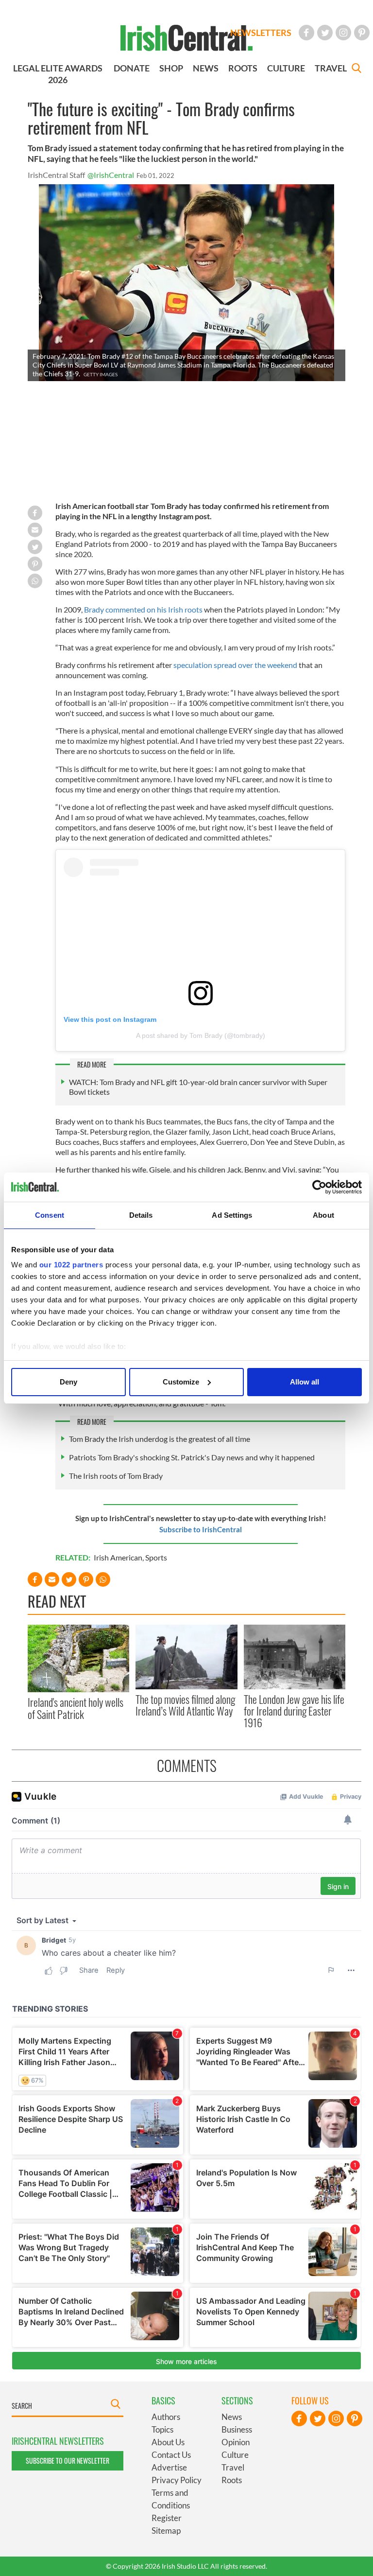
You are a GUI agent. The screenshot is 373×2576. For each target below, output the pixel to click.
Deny (68, 1382)
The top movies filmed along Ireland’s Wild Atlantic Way (185, 1705)
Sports (156, 1557)
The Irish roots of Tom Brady (116, 1476)
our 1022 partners (71, 1265)
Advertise (169, 2467)
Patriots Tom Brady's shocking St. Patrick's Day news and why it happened (192, 1457)
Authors (166, 2417)
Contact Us (171, 2455)
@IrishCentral (111, 175)
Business (237, 2429)
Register (167, 2518)
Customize (181, 1382)
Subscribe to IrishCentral (201, 1529)
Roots (232, 2480)
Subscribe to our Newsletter (68, 2461)
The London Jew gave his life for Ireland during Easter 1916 (294, 1711)
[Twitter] (325, 33)
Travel (233, 2467)
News (232, 2417)
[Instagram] (343, 33)
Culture (235, 2455)
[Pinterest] (362, 33)
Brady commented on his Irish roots (143, 609)
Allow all (305, 1382)
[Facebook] (306, 33)
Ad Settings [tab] (232, 1215)
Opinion (236, 2442)
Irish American (118, 1557)
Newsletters (261, 33)
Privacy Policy (177, 2480)
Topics (162, 2429)
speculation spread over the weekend (235, 665)
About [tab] (323, 1215)
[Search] (356, 69)
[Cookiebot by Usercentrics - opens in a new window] (319, 1187)
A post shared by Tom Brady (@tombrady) (201, 1035)
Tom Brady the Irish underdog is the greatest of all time (160, 1439)
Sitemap (166, 2531)
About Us (168, 2442)
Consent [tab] (50, 1215)
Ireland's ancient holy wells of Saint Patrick (76, 1708)
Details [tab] (141, 1215)
